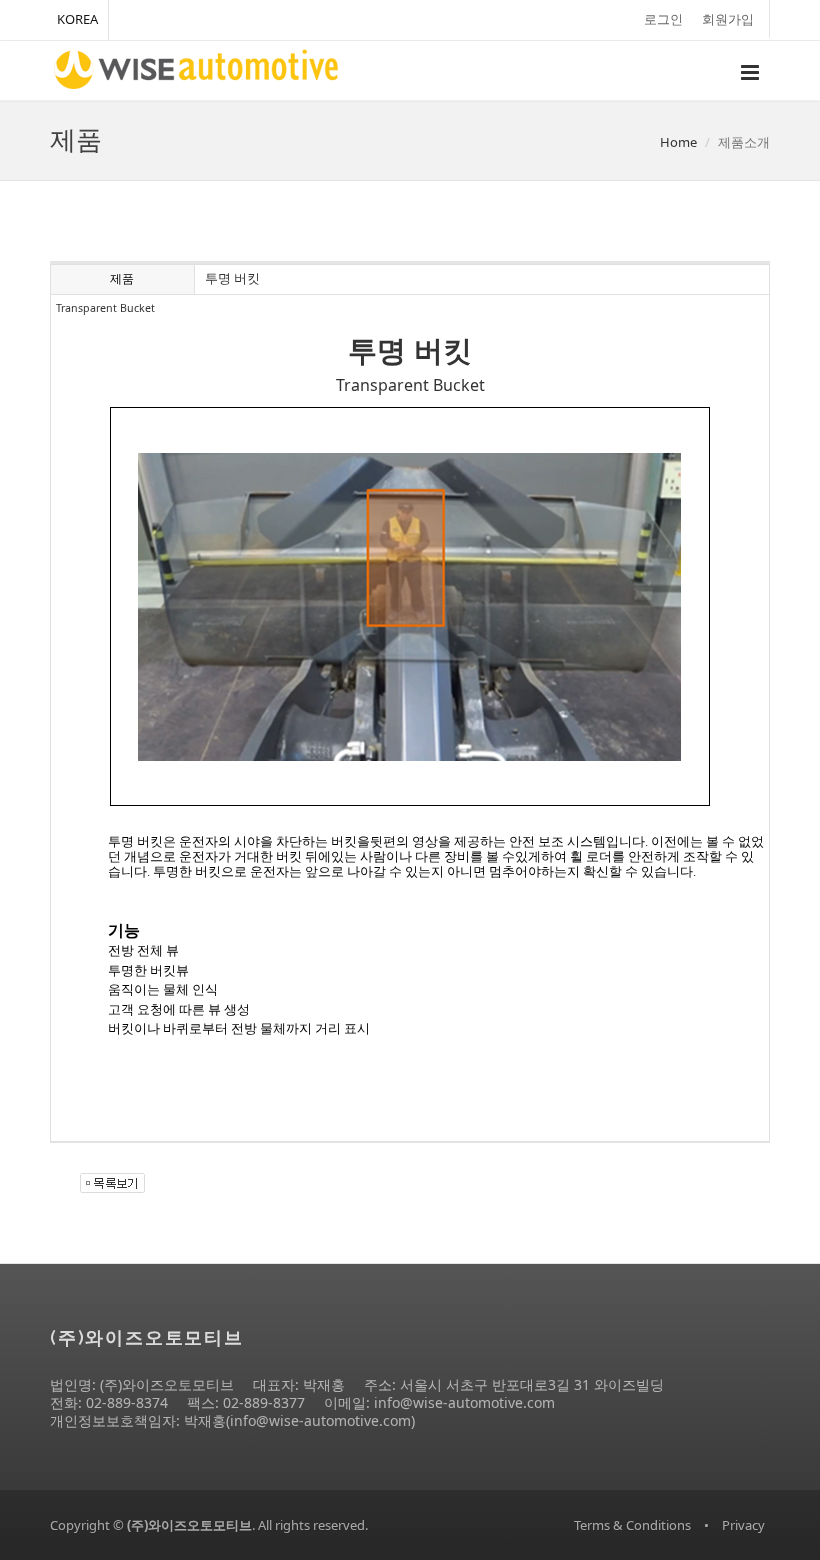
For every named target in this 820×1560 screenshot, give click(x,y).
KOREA (77, 19)
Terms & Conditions (632, 1525)
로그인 (663, 19)
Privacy (743, 1525)
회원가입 (728, 19)
